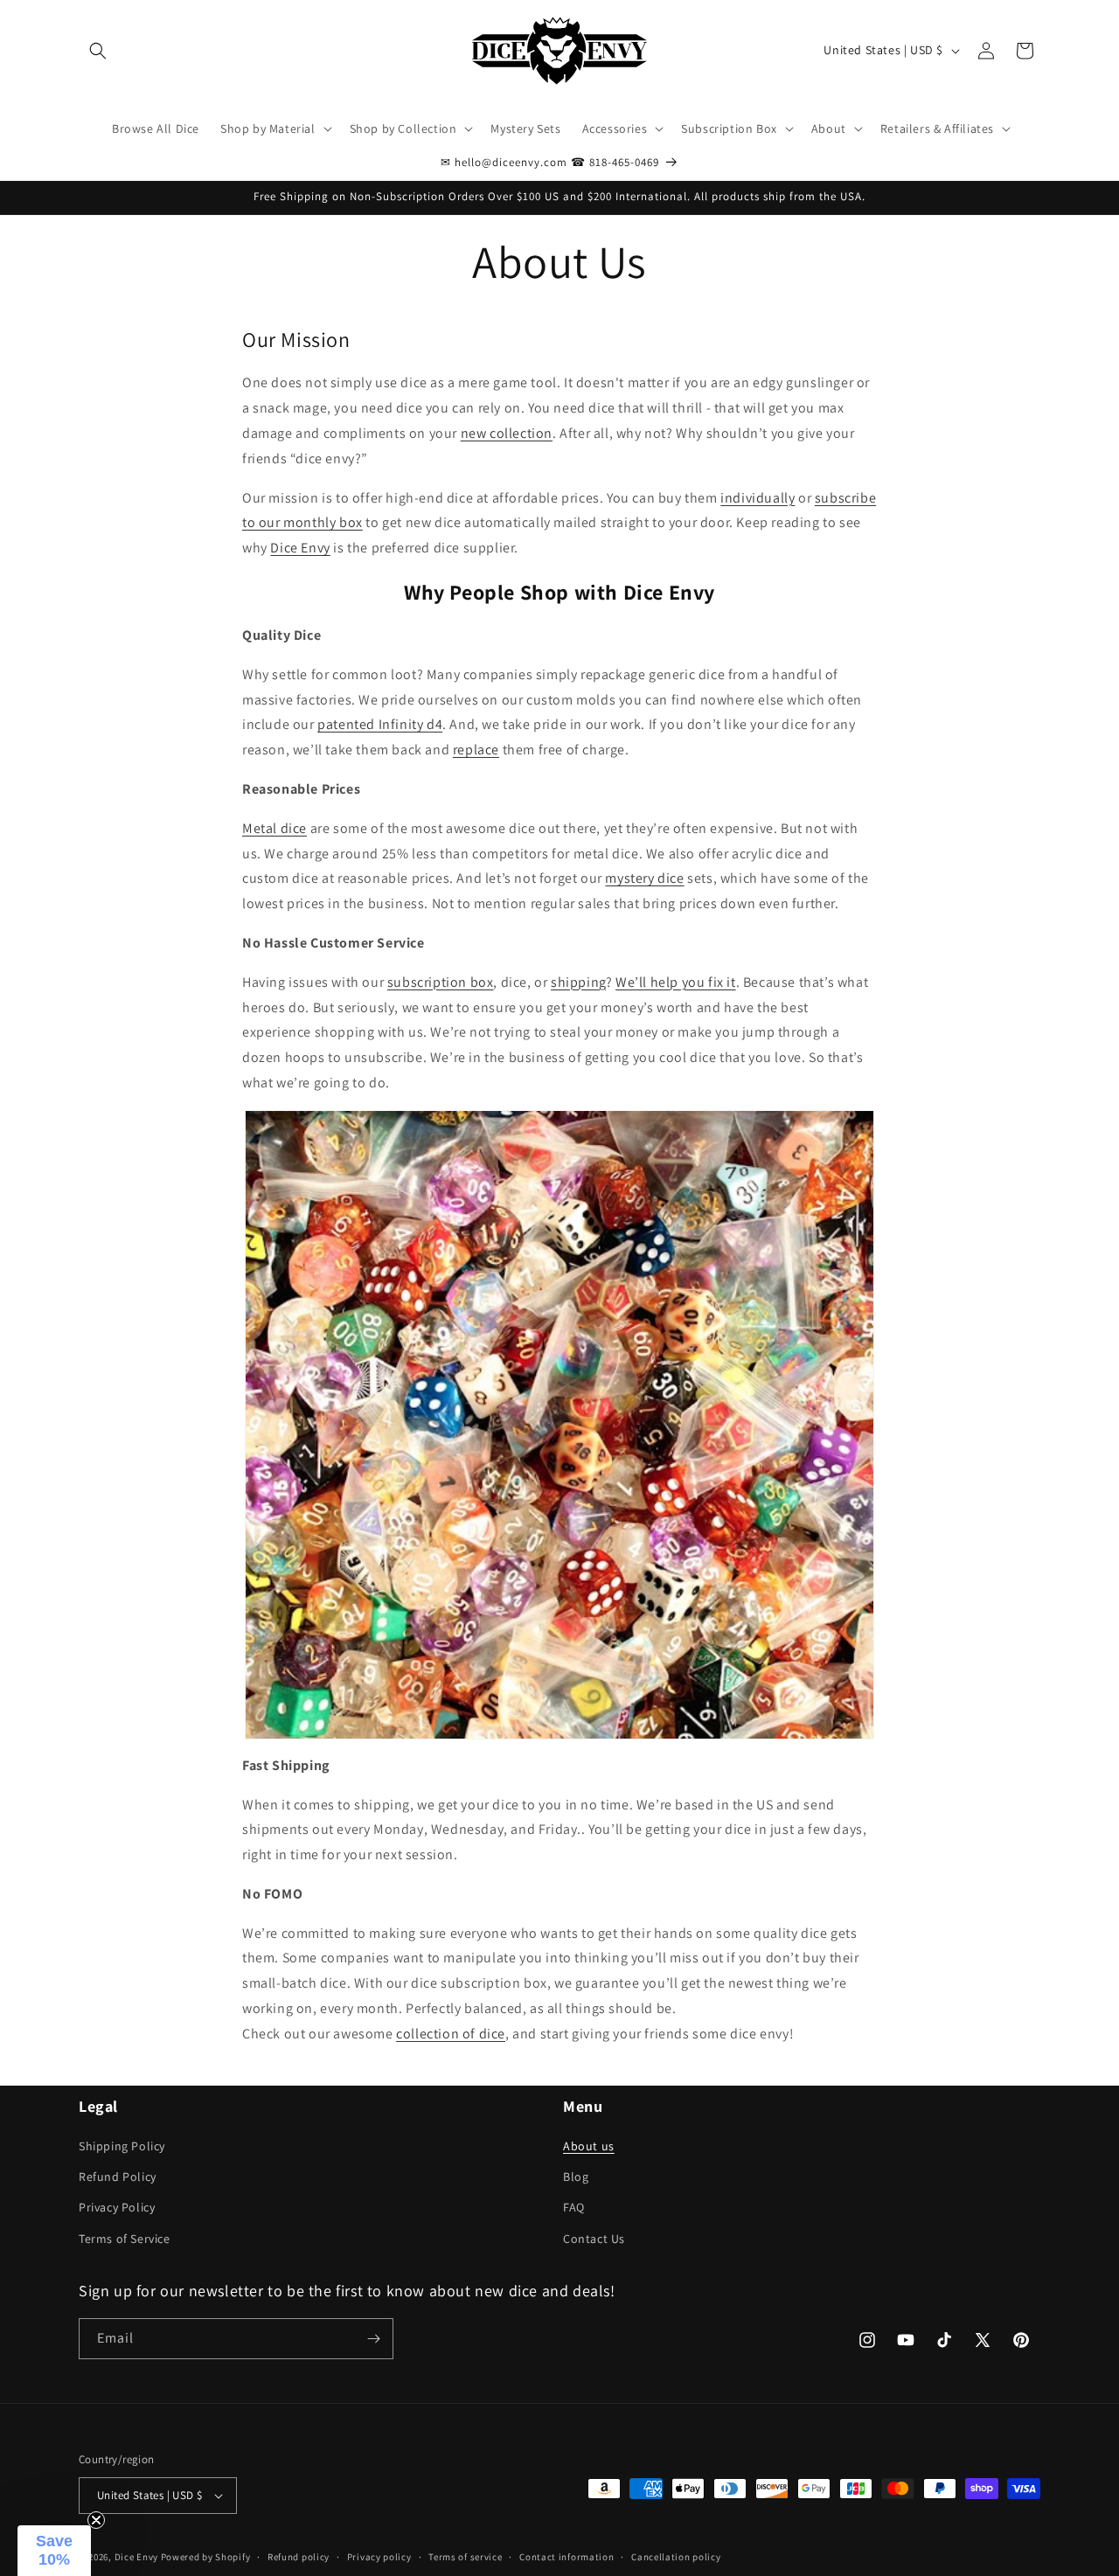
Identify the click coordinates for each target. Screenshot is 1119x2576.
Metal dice (275, 828)
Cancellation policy (676, 2557)
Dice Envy (300, 548)
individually (758, 498)
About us (589, 2146)
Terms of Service (125, 2239)
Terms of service (465, 2557)
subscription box (441, 982)
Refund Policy (118, 2177)
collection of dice (451, 2034)
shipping (578, 982)
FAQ (574, 2207)
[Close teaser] (96, 2520)
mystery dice (644, 878)
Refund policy (299, 2557)
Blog (576, 2177)
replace (476, 750)
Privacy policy (379, 2557)
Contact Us (594, 2239)
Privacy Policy (117, 2207)
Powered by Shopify (206, 2557)
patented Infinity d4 (380, 724)
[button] (98, 51)
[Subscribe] (373, 2339)
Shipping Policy (122, 2146)
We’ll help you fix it (676, 982)
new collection (507, 433)
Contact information (566, 2557)
